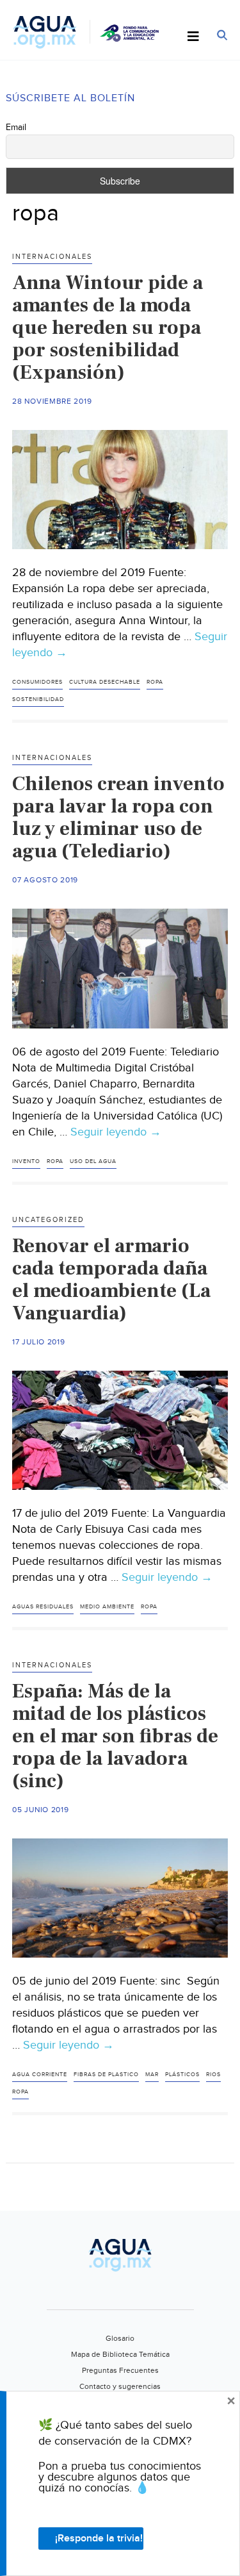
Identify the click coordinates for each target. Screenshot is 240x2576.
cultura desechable (105, 682)
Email (16, 128)
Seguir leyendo (116, 1132)
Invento (26, 1161)
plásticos (182, 2075)
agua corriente (40, 2075)
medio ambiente (107, 1607)
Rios (213, 2075)
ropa (155, 682)
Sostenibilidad (38, 699)
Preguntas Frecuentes (120, 2370)
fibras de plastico (106, 2075)
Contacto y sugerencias (120, 2386)
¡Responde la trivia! (99, 2539)
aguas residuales (43, 1607)
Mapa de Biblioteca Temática (120, 2354)
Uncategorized (48, 1220)
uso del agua (93, 1161)
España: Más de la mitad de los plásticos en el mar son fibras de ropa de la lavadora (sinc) (115, 1736)
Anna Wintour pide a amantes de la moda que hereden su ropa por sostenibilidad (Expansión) (108, 327)
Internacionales (52, 257)
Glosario (120, 2338)
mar (152, 2075)
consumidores (37, 682)
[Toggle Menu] (193, 37)
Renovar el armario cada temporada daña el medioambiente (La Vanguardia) (111, 1279)
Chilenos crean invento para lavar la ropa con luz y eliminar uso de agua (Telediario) (118, 817)
